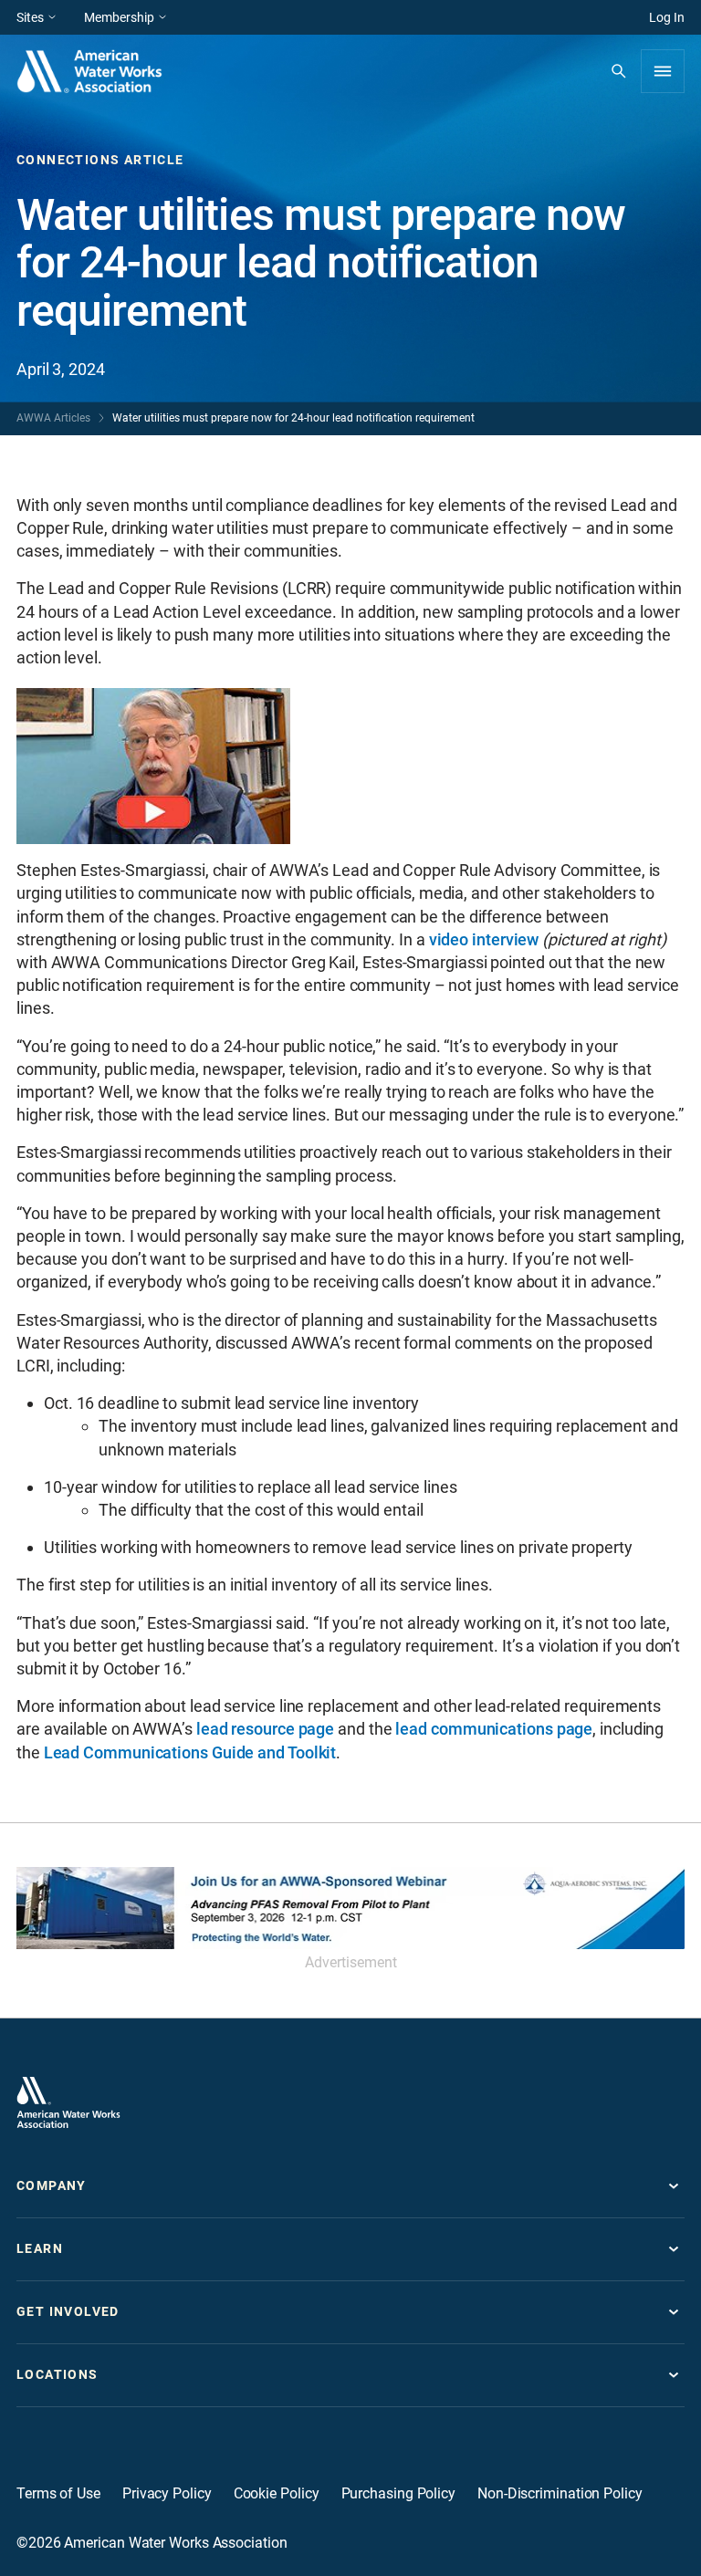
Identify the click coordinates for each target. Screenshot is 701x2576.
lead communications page (494, 1729)
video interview (484, 939)
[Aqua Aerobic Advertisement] (350, 1908)
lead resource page (265, 1729)
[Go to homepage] (68, 2102)
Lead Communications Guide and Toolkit (190, 1752)
